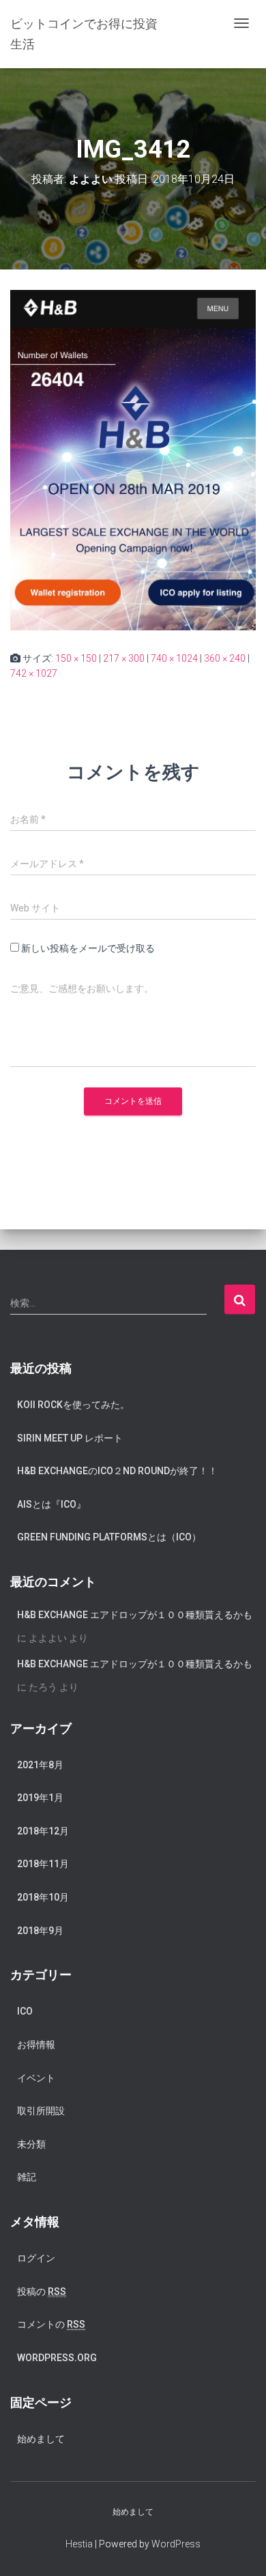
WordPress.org (57, 2358)
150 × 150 (76, 658)
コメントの (51, 2324)
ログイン (36, 2258)
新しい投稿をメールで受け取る (88, 948)
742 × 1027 (34, 673)
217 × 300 (124, 658)
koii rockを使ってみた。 (73, 1405)
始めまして (41, 2439)
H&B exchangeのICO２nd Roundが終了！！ (117, 1471)
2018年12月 (43, 1831)
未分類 (31, 2144)
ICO (25, 2011)
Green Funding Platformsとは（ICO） (109, 1537)
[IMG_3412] (133, 459)
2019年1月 (40, 1798)
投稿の (42, 2292)
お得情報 (36, 2045)
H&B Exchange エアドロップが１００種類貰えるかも (135, 1615)
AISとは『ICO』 (51, 1504)
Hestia (79, 2544)
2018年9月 (40, 1931)
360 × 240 (225, 658)
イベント (36, 2078)
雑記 (27, 2177)
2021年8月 (40, 1765)
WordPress (176, 2544)
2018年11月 (43, 1864)
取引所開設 (41, 2111)
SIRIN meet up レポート (70, 1438)
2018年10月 (43, 1897)
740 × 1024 (174, 658)
